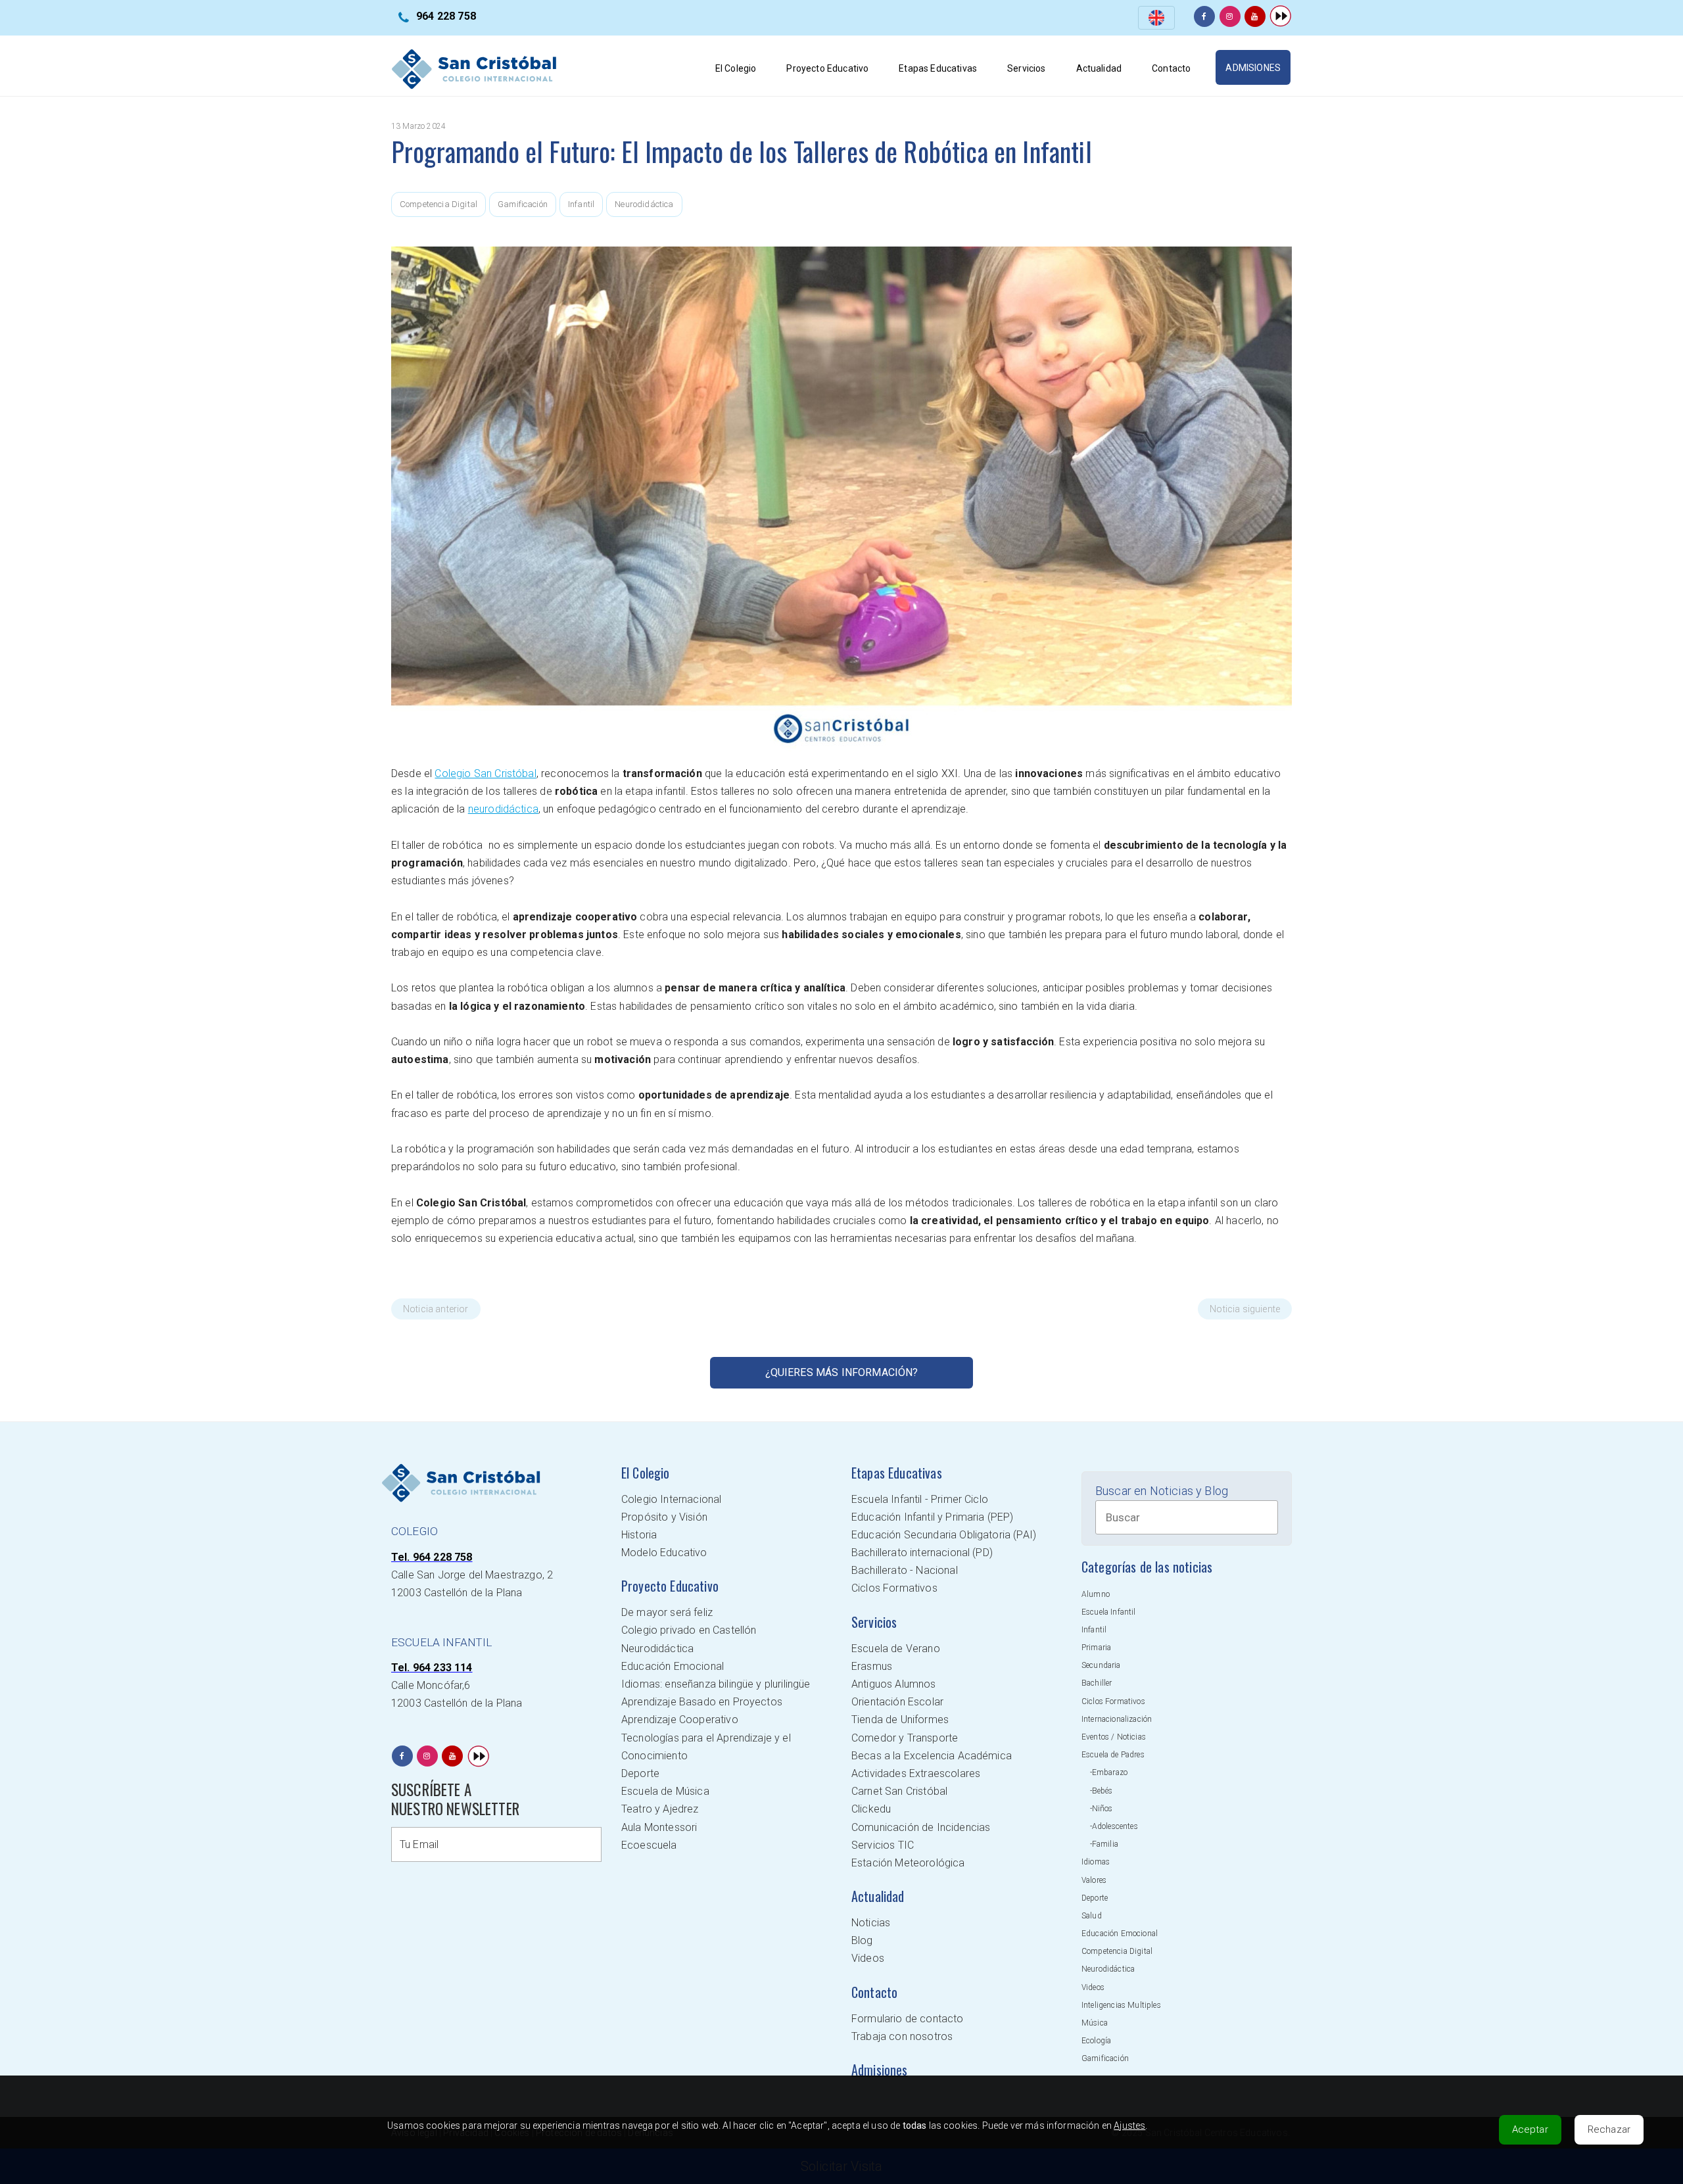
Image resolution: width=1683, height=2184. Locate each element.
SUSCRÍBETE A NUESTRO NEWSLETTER (455, 1799)
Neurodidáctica (644, 204)
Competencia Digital (439, 204)
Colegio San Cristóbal (485, 773)
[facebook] (1204, 16)
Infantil (581, 204)
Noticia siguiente (1245, 1309)
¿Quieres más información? (842, 1372)
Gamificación (523, 204)
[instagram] (1230, 16)
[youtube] (1255, 16)
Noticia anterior (436, 1309)
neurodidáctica (503, 809)
